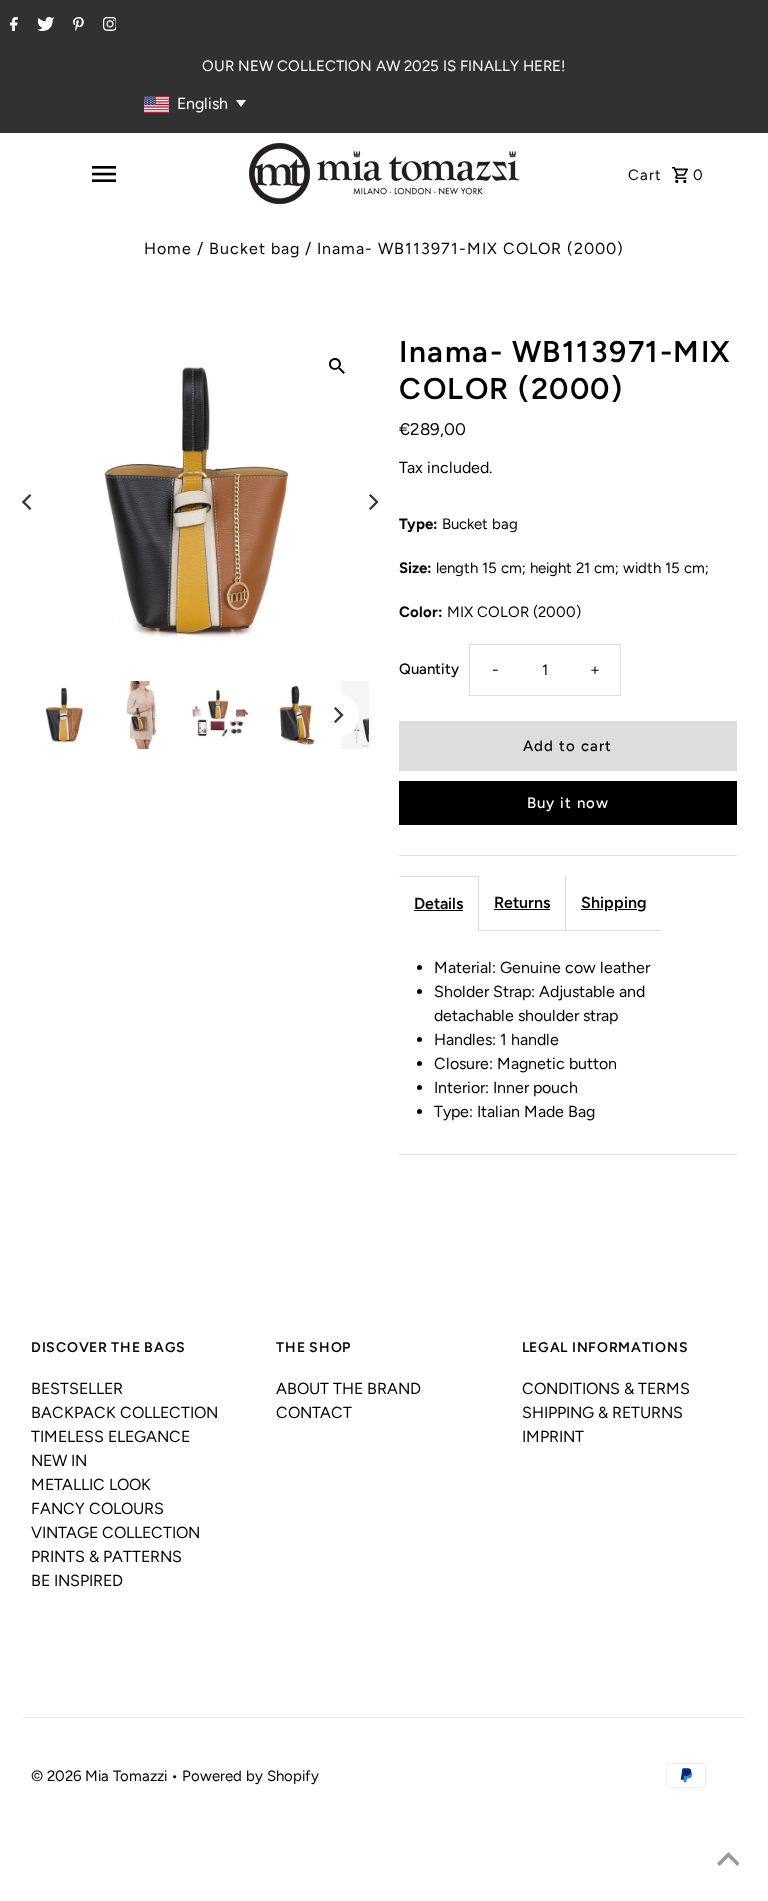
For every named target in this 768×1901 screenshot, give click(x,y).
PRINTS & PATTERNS (106, 1556)
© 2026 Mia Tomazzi (101, 1776)
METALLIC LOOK (91, 1484)
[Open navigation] (104, 174)
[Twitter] (43, 26)
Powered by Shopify (250, 1776)
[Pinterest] (76, 26)
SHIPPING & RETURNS (602, 1412)
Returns (522, 902)
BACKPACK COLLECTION (124, 1412)
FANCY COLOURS (97, 1508)
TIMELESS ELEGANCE (110, 1436)
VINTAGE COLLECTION (115, 1532)
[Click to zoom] (337, 365)
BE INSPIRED (77, 1580)
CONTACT (314, 1412)
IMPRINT (553, 1436)
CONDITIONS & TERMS (606, 1388)
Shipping (614, 902)
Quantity (429, 669)
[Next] (372, 502)
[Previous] (28, 502)
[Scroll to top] (728, 1861)
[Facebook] (11, 26)
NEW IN (59, 1460)
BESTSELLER (77, 1388)
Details (438, 903)
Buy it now (568, 803)
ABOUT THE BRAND (348, 1388)
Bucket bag (254, 248)
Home (168, 248)
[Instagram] (107, 26)
